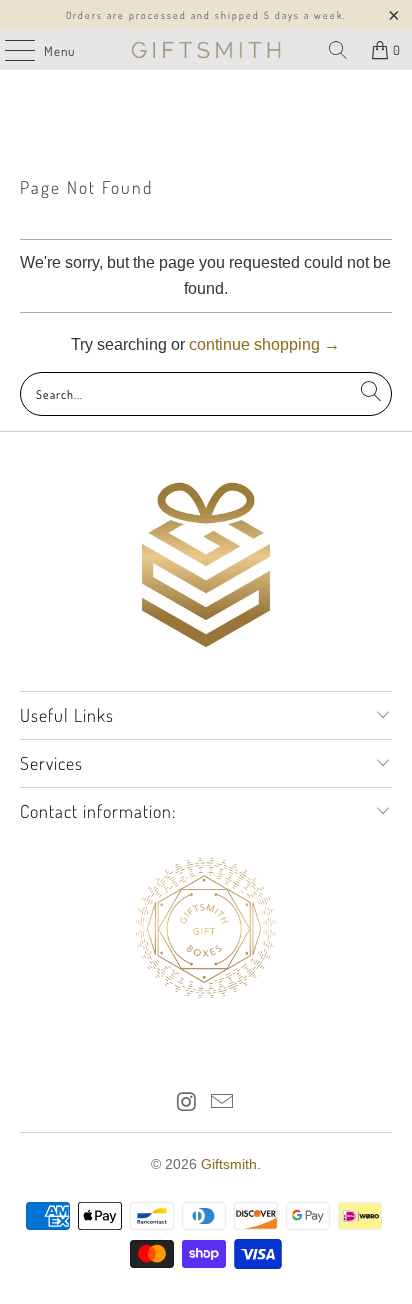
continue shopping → (264, 344)
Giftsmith (229, 1164)
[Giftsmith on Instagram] (187, 1103)
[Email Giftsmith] (223, 1103)
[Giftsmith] (206, 50)
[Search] (338, 50)
